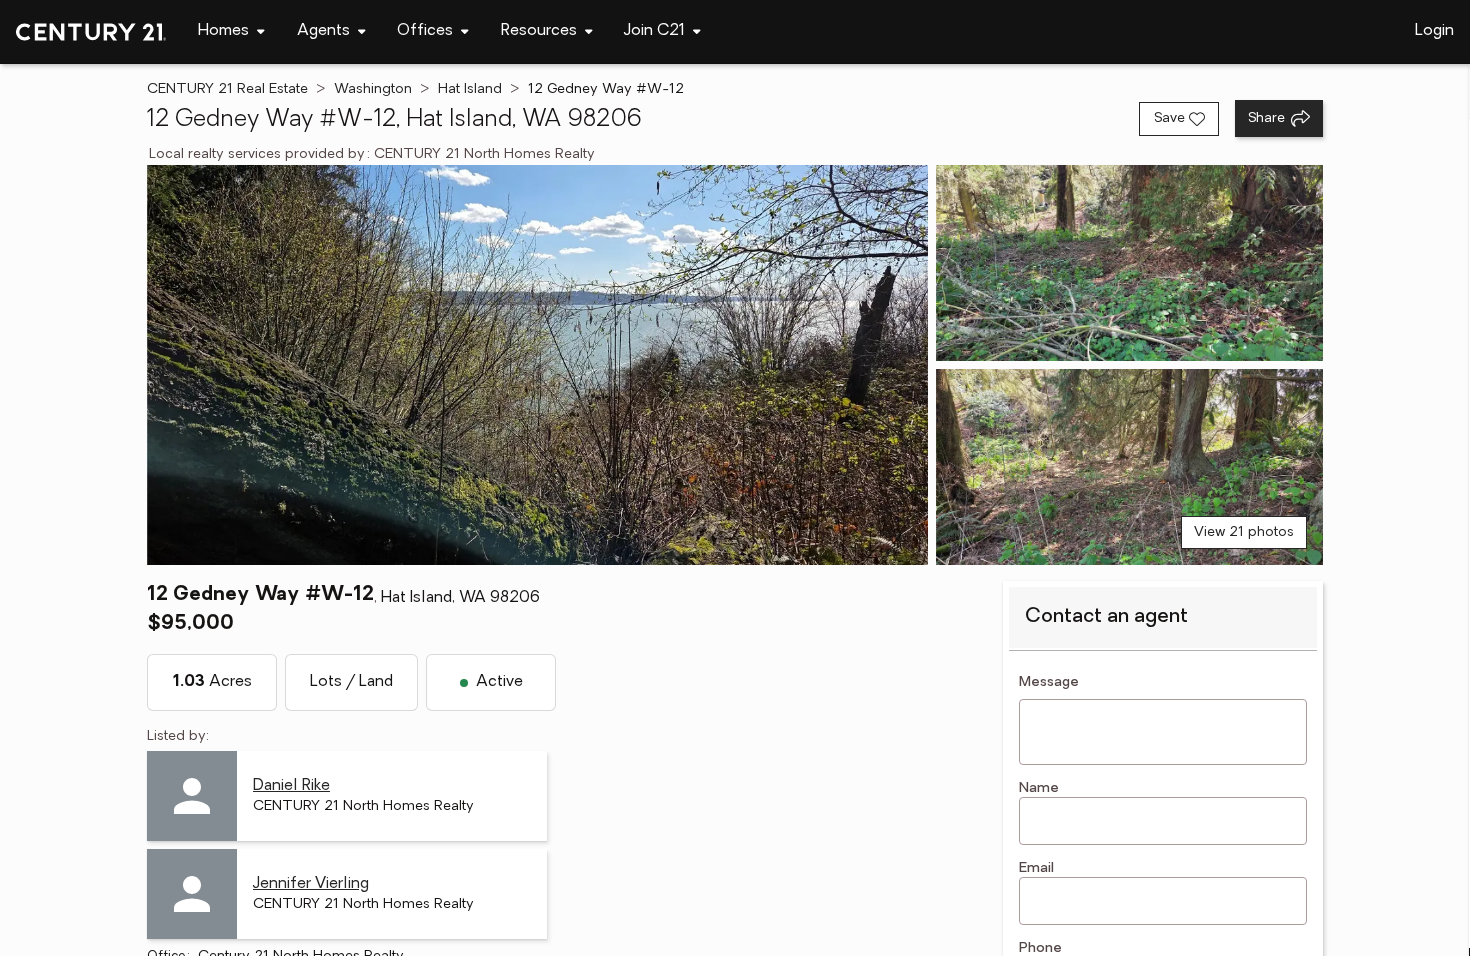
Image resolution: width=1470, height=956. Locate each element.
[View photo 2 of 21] (1129, 263)
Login (1434, 31)
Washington (373, 89)
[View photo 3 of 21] (1129, 467)
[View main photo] (537, 365)
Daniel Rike (291, 786)
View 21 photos (1244, 532)
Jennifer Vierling (311, 884)
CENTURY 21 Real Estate (227, 89)
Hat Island (470, 89)
